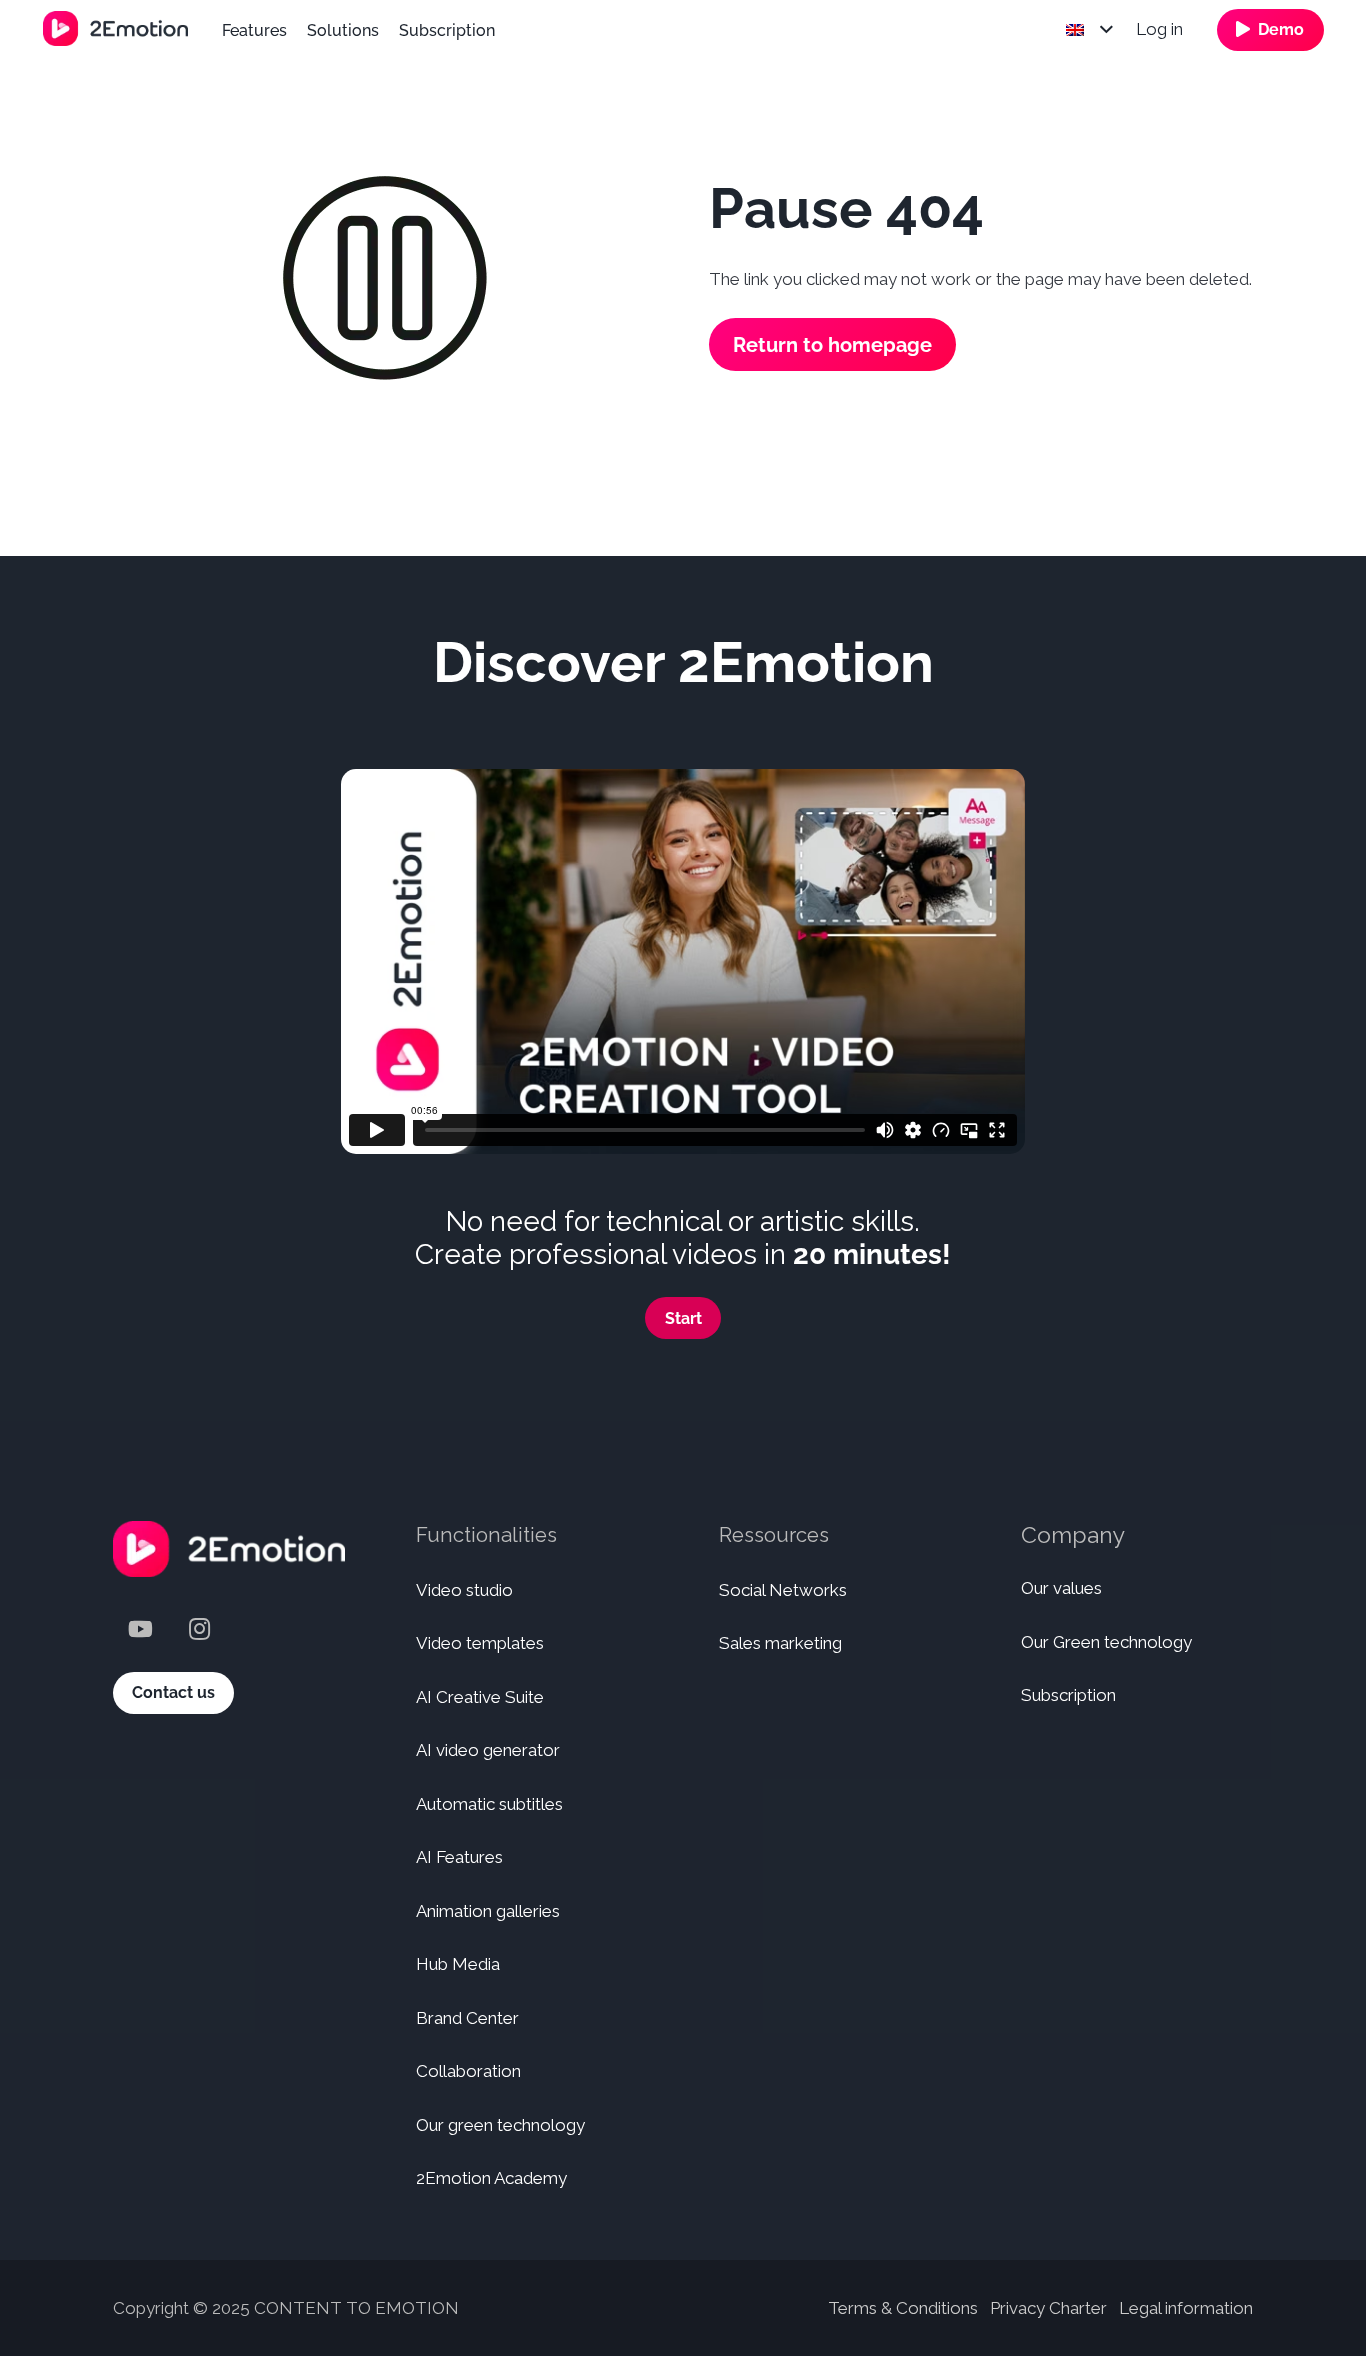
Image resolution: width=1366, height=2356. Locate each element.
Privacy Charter (1048, 2308)
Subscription (1068, 1695)
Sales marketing (780, 1643)
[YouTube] (140, 1629)
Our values (1061, 1588)
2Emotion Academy (491, 2178)
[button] (1089, 30)
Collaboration (468, 2071)
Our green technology (500, 2125)
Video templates (480, 1643)
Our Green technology (1106, 1642)
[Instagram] (199, 1629)
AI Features (459, 1857)
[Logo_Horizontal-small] (116, 28)
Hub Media (458, 1964)
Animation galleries (488, 1911)
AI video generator (488, 1750)
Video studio (464, 1590)
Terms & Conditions (903, 2308)
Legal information (1186, 2308)
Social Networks (783, 1590)
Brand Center (467, 2018)
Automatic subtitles (489, 1804)
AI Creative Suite (480, 1697)
